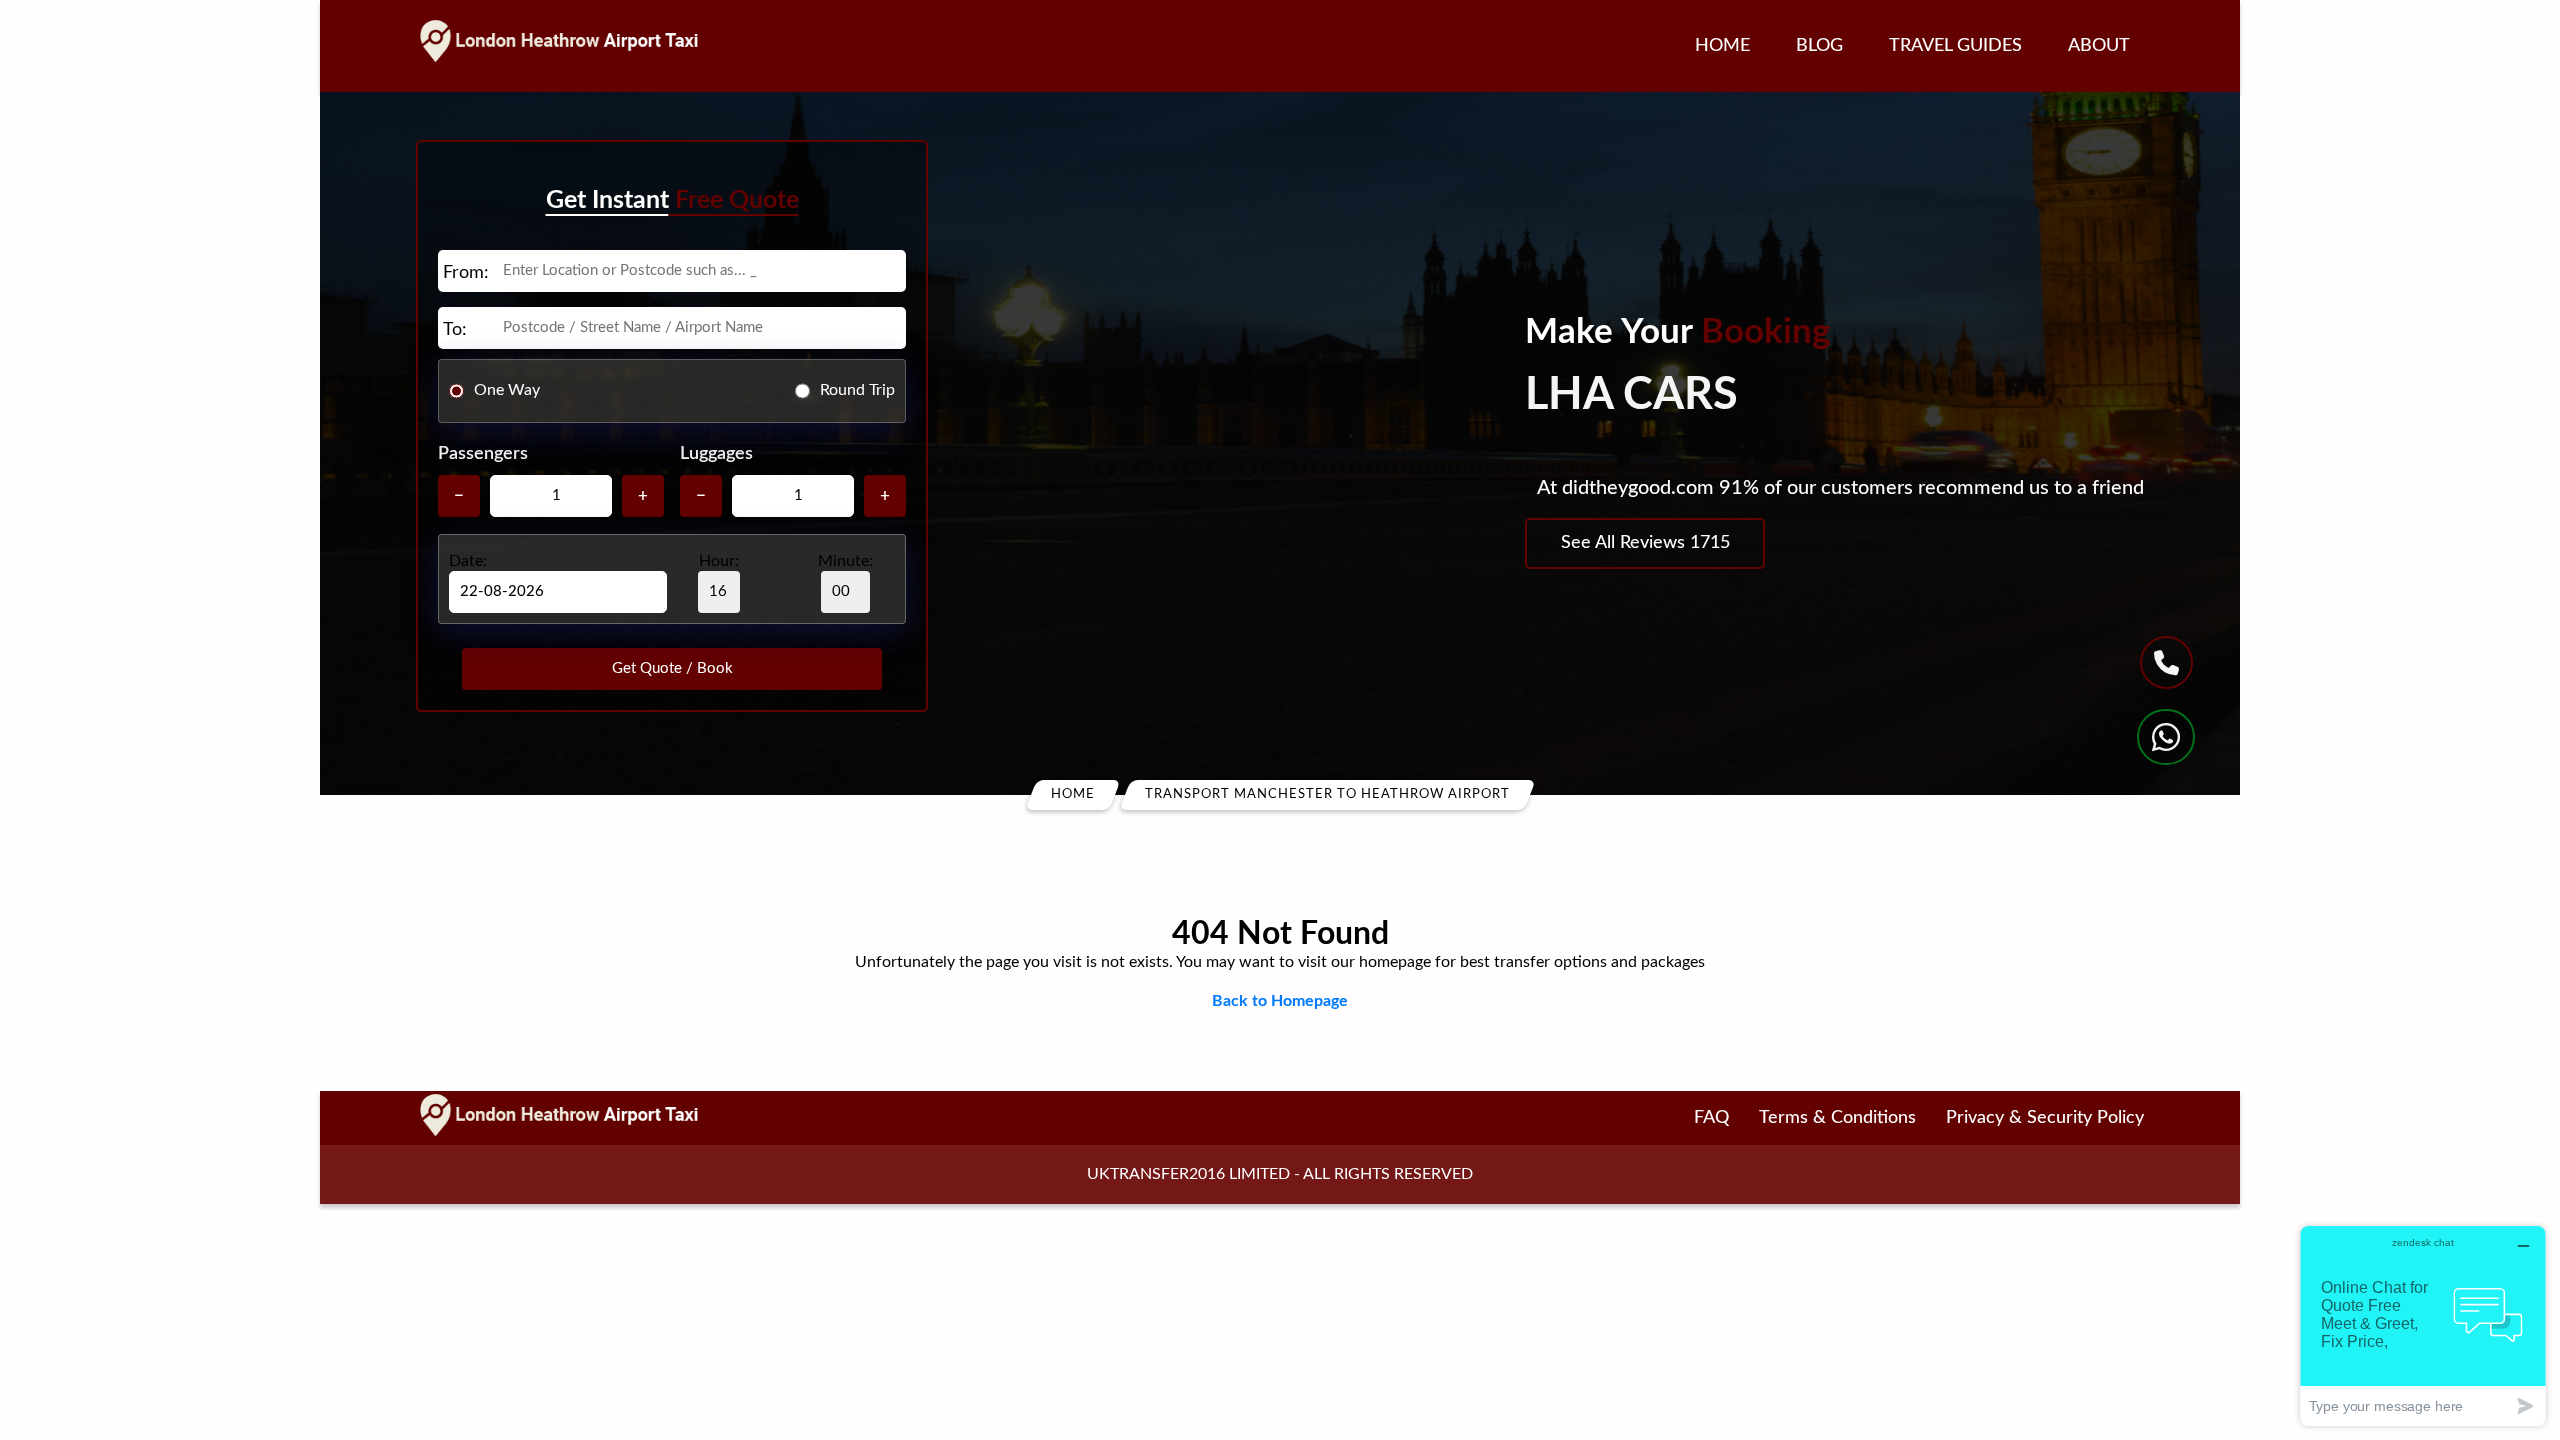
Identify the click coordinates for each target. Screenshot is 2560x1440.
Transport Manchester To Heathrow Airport (1327, 794)
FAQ (1711, 1118)
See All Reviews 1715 (1645, 543)
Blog (1819, 46)
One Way (507, 390)
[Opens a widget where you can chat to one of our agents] (2423, 1325)
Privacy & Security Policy (2045, 1118)
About (2099, 46)
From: (466, 273)
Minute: (845, 561)
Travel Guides (1955, 46)
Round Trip (857, 390)
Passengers (483, 454)
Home (1722, 46)
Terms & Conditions (1837, 1118)
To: (455, 330)
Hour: (719, 561)
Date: (468, 561)
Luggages (716, 454)
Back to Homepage (1280, 1001)
